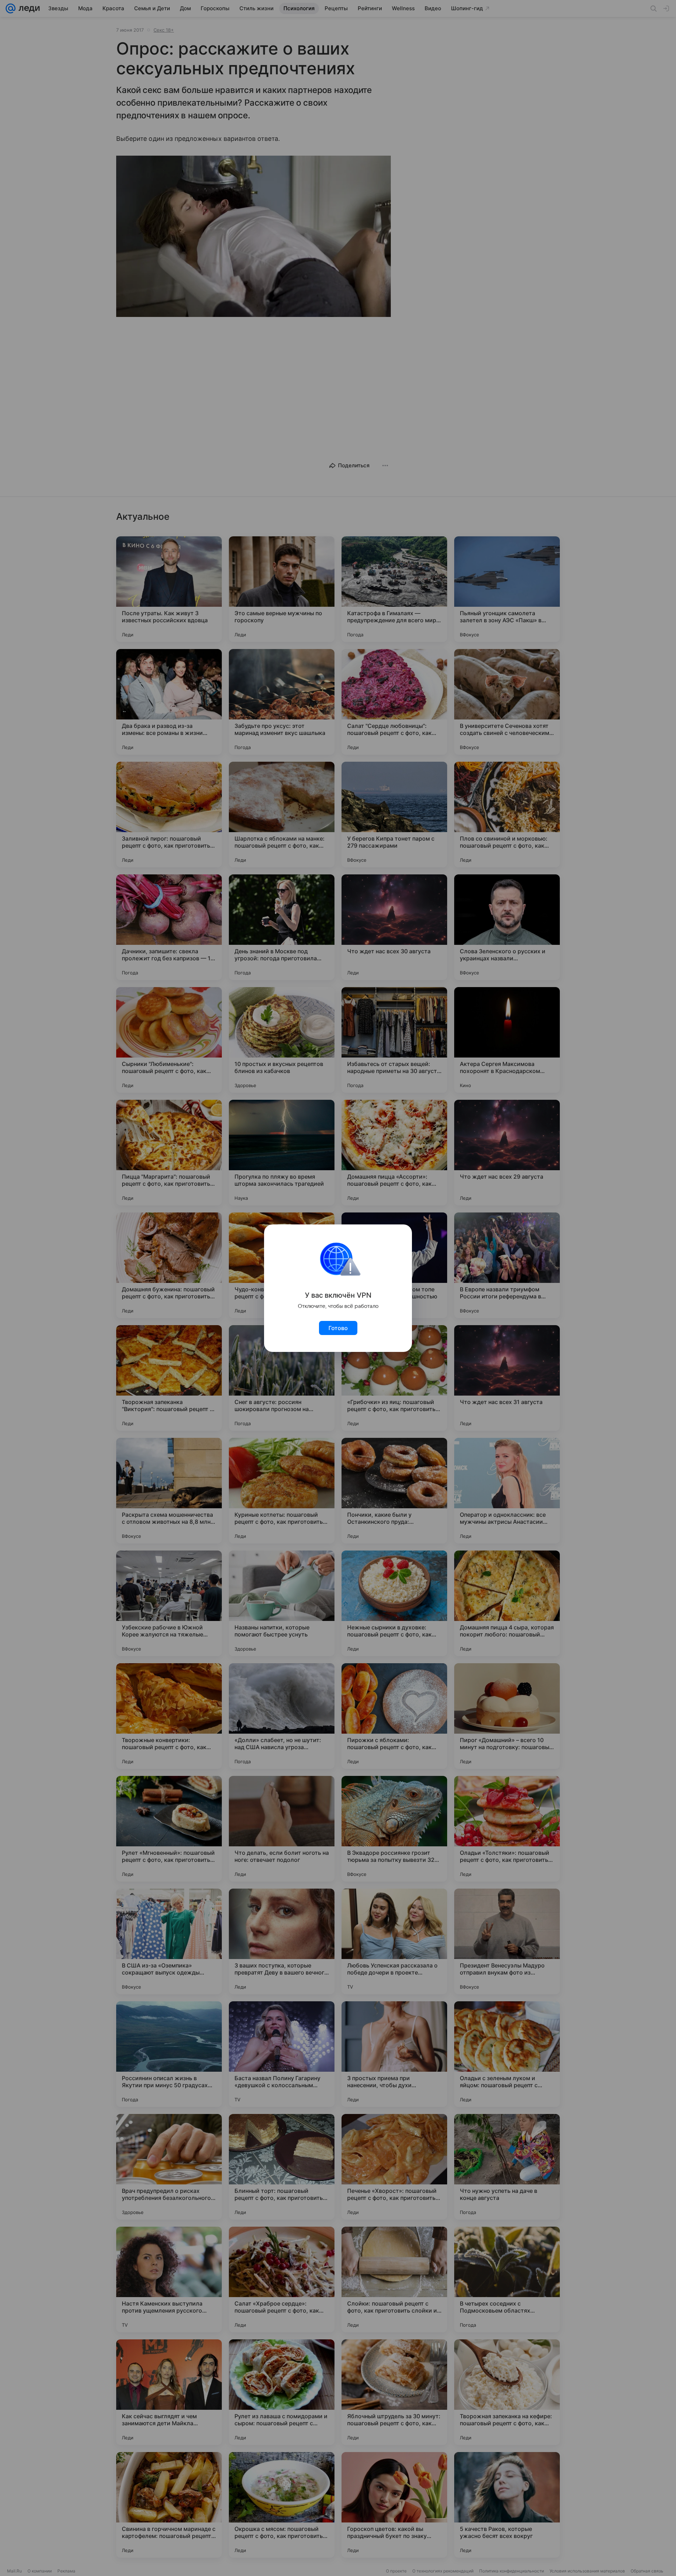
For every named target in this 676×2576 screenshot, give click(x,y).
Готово (338, 1328)
